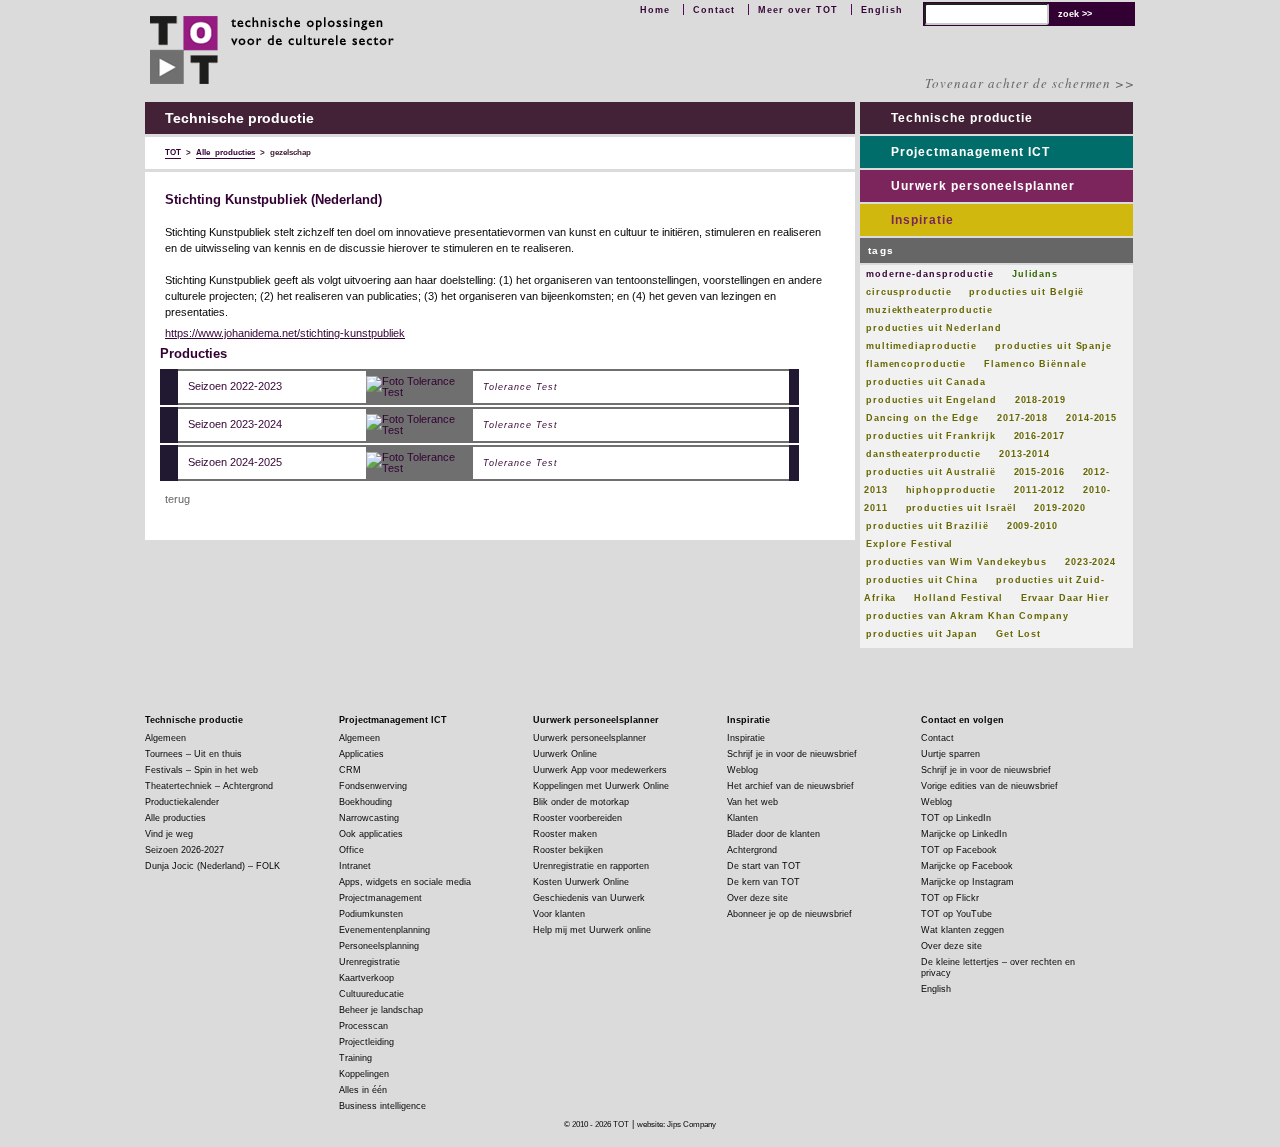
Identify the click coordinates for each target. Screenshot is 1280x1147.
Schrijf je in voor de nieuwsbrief (792, 754)
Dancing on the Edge (922, 418)
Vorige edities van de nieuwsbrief (989, 786)
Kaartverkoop (366, 978)
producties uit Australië (931, 472)
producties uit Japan (922, 634)
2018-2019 (1040, 400)
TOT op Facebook (959, 850)
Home (655, 10)
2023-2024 (1090, 562)
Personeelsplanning (379, 946)
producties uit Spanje (1053, 346)
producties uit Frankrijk (931, 436)
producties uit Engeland (931, 400)
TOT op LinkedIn (956, 818)
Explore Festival (909, 544)
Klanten (742, 818)
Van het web (752, 802)
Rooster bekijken (568, 850)
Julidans (1035, 274)
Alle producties (175, 818)
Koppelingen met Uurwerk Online (601, 786)
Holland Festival (958, 598)
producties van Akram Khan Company (967, 616)
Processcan (363, 1026)
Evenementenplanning (384, 930)
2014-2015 (1091, 418)
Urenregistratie (369, 962)
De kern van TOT (763, 882)
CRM (350, 770)
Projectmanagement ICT (970, 152)
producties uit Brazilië (927, 526)
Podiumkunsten (371, 914)
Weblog (742, 770)
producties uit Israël (961, 508)
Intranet (355, 866)
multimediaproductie (921, 346)
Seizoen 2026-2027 (184, 850)
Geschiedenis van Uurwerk (589, 898)
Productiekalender (182, 802)
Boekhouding (365, 802)
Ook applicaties (371, 834)
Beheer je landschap (381, 1010)
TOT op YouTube (956, 914)
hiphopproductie (951, 490)
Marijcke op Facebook (967, 866)
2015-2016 (1039, 472)
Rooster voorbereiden (577, 818)
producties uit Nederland (934, 328)
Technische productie (962, 118)
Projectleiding (366, 1042)
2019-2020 (1059, 508)
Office (351, 850)
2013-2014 (1024, 454)
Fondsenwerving (373, 786)
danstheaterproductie (923, 454)
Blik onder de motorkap (581, 802)
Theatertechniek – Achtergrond (209, 786)
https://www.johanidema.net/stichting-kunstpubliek (285, 333)
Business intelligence (382, 1106)
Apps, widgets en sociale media (405, 882)
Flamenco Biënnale (1035, 364)
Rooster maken (565, 834)
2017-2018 (1022, 418)
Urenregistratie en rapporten (591, 866)
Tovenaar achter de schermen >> (1030, 83)
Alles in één (363, 1090)
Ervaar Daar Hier (1065, 598)
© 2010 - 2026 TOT (596, 1124)
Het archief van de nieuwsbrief (790, 786)
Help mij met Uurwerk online (592, 930)
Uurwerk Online (565, 754)
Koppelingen (364, 1074)
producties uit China (922, 580)
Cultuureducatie (371, 994)
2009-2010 (1032, 526)
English (882, 10)
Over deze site (757, 898)
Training (355, 1058)
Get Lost (1018, 634)
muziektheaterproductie (929, 310)
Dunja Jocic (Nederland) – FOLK (212, 866)
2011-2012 (1039, 490)
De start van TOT (764, 866)
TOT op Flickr (950, 898)
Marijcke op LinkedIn (964, 834)
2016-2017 (1039, 436)
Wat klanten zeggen (962, 930)
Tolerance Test (520, 387)
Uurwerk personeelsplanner (983, 186)
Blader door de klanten (773, 834)
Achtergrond (752, 850)
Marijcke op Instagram (967, 882)
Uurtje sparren (950, 754)
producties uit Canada (926, 382)
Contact (714, 10)
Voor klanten (559, 914)
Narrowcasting (369, 818)
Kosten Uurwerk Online (581, 882)
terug (177, 499)
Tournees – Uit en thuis (193, 754)
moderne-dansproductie (930, 274)
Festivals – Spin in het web (201, 770)
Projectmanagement (380, 898)
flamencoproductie (916, 364)
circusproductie (909, 292)
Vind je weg (169, 834)
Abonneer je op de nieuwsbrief (789, 914)
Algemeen (165, 738)
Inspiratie (922, 220)
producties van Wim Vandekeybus (956, 562)
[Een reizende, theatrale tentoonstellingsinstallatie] (419, 386)
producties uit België (1026, 292)
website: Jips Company (676, 1124)
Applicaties (361, 754)
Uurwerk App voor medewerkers (600, 770)
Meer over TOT (798, 10)
